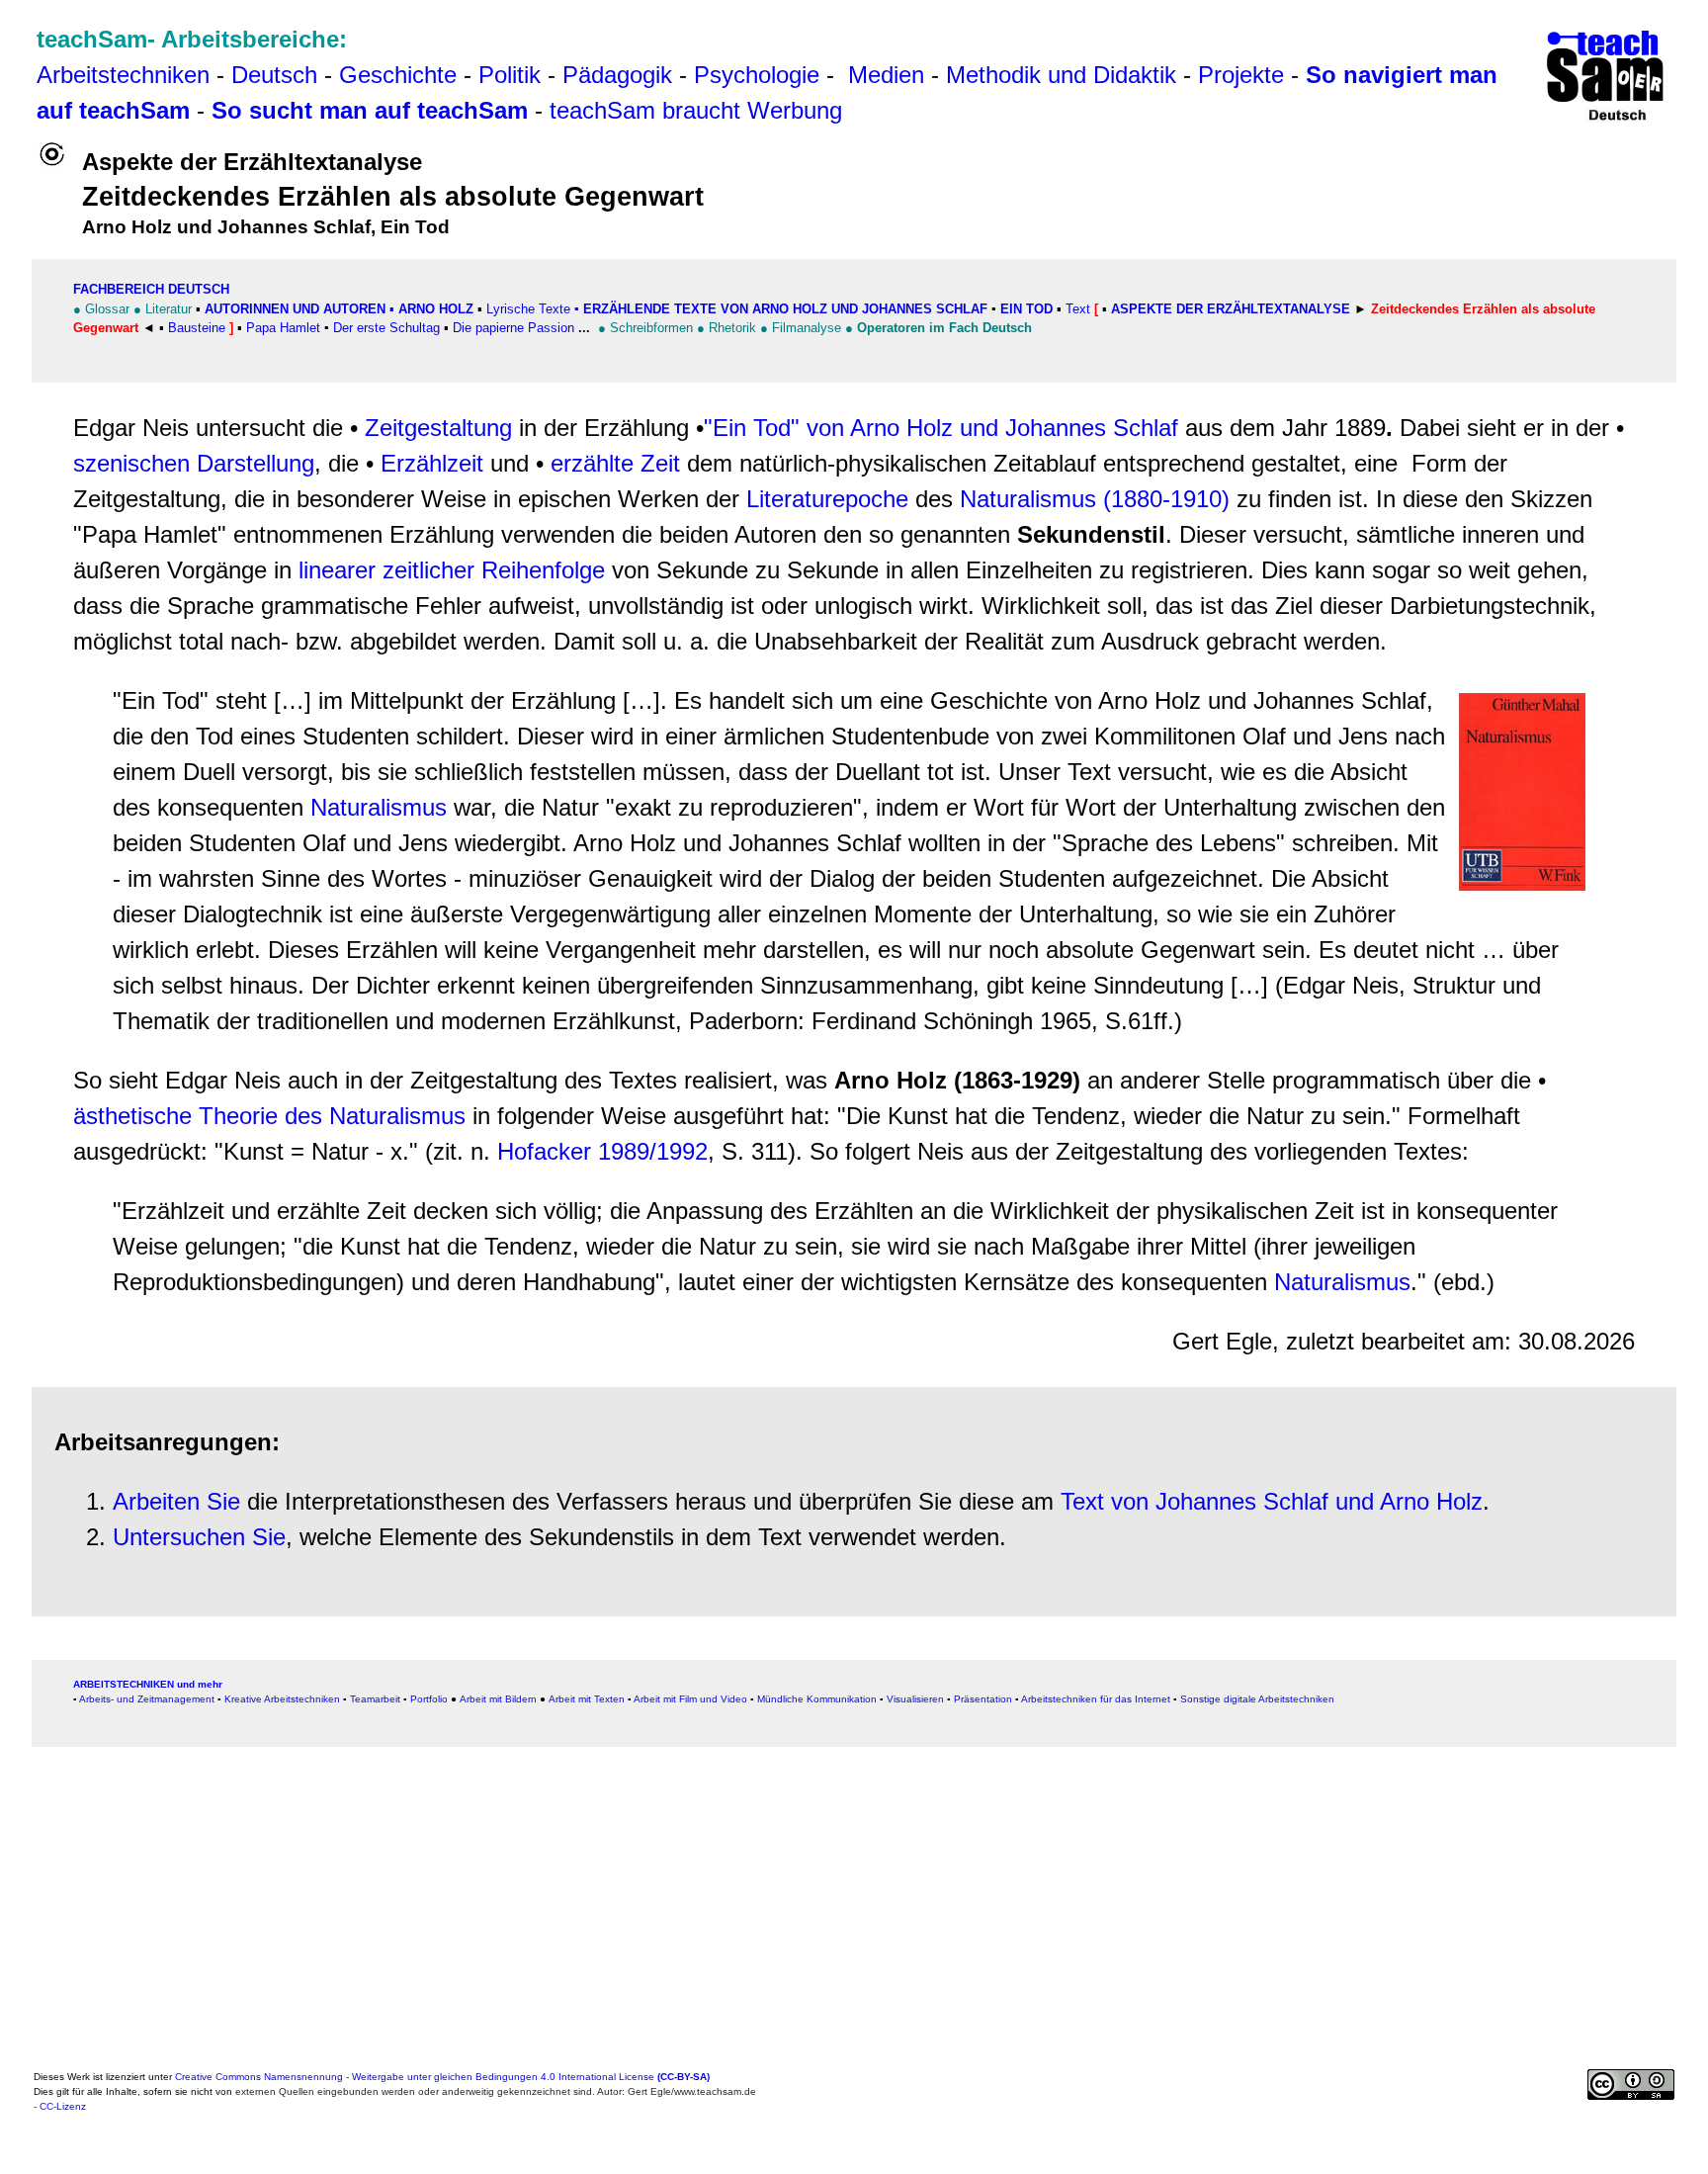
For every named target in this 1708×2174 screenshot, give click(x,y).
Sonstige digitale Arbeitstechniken (1257, 1699)
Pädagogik (617, 75)
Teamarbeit (375, 1699)
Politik (510, 75)
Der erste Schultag (386, 328)
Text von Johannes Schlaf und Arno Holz (1272, 1501)
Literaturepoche (827, 499)
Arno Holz (436, 309)
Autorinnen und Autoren (295, 309)
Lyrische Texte (528, 309)
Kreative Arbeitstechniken (282, 1699)
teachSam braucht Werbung (696, 110)
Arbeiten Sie (176, 1501)
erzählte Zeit (615, 463)
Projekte (1241, 75)
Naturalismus (379, 807)
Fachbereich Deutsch (151, 289)
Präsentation (983, 1699)
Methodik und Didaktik (1065, 75)
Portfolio (429, 1699)
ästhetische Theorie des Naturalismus (269, 1116)
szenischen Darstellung (194, 463)
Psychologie (757, 75)
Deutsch (274, 75)
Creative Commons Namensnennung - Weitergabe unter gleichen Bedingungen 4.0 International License (442, 2077)
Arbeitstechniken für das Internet (1096, 1699)
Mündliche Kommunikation (817, 1699)
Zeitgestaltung (438, 428)
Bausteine (197, 328)
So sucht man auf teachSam (370, 110)
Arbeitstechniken (123, 75)
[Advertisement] (627, 1925)
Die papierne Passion (513, 328)
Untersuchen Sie (199, 1537)
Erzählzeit (432, 463)
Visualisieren (915, 1699)
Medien (886, 75)
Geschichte (398, 75)
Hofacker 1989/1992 (602, 1151)
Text (1078, 309)
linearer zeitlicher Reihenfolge (452, 570)
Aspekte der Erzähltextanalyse (1231, 309)
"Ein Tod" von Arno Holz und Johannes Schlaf (941, 428)
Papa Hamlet (281, 328)
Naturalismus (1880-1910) (1095, 499)
